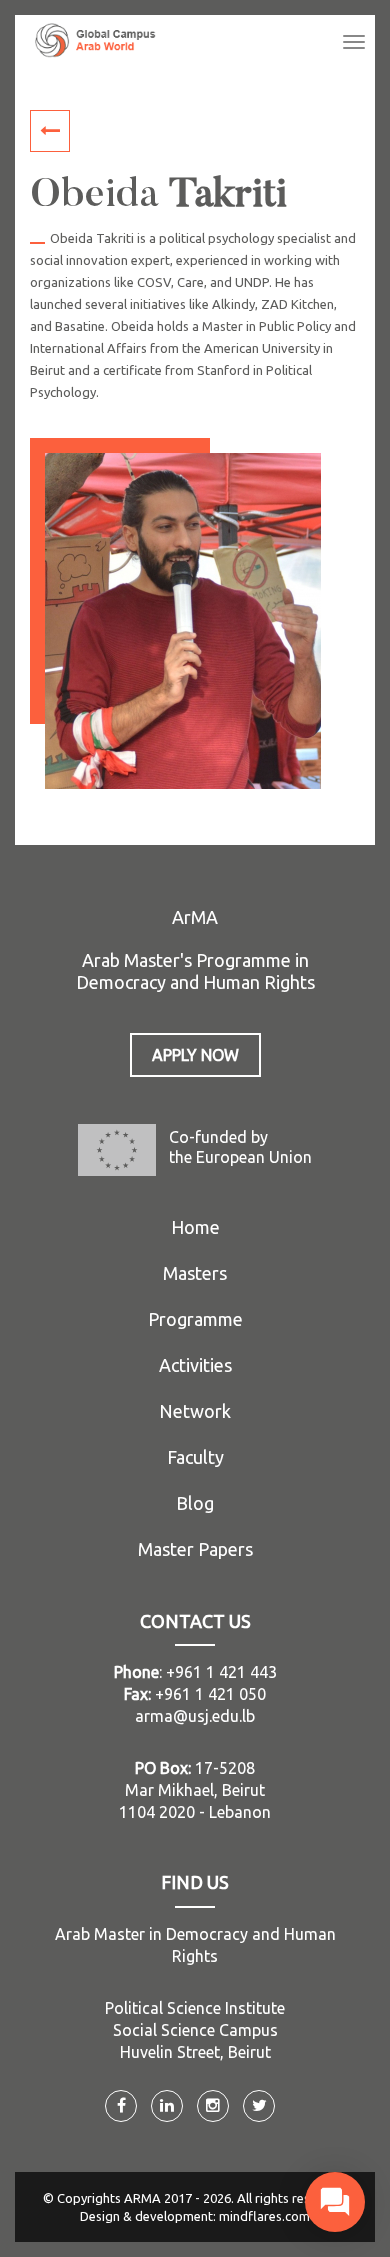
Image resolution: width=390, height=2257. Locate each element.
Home (195, 1227)
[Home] (95, 40)
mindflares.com (264, 2216)
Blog (195, 1503)
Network (195, 1411)
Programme (195, 1319)
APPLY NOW (195, 1055)
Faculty (195, 1457)
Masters (195, 1273)
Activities (195, 1365)
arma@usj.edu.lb (195, 1716)
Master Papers (195, 1549)
